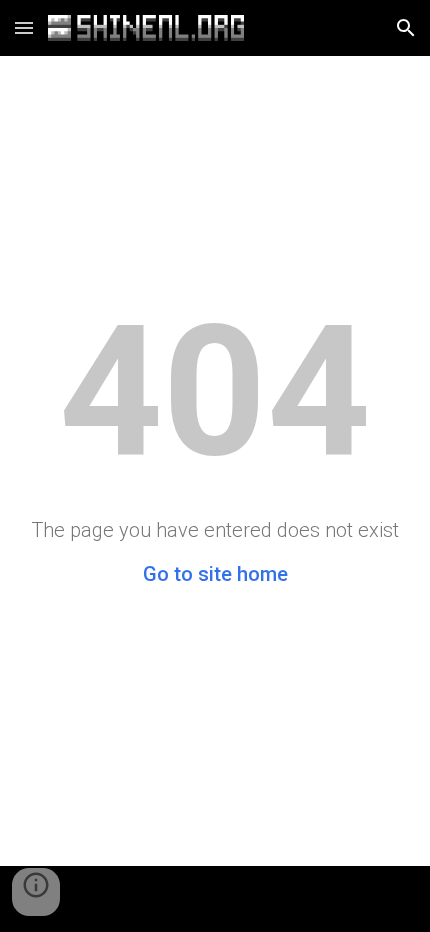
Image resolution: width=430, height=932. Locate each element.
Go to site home (215, 574)
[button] (24, 27)
